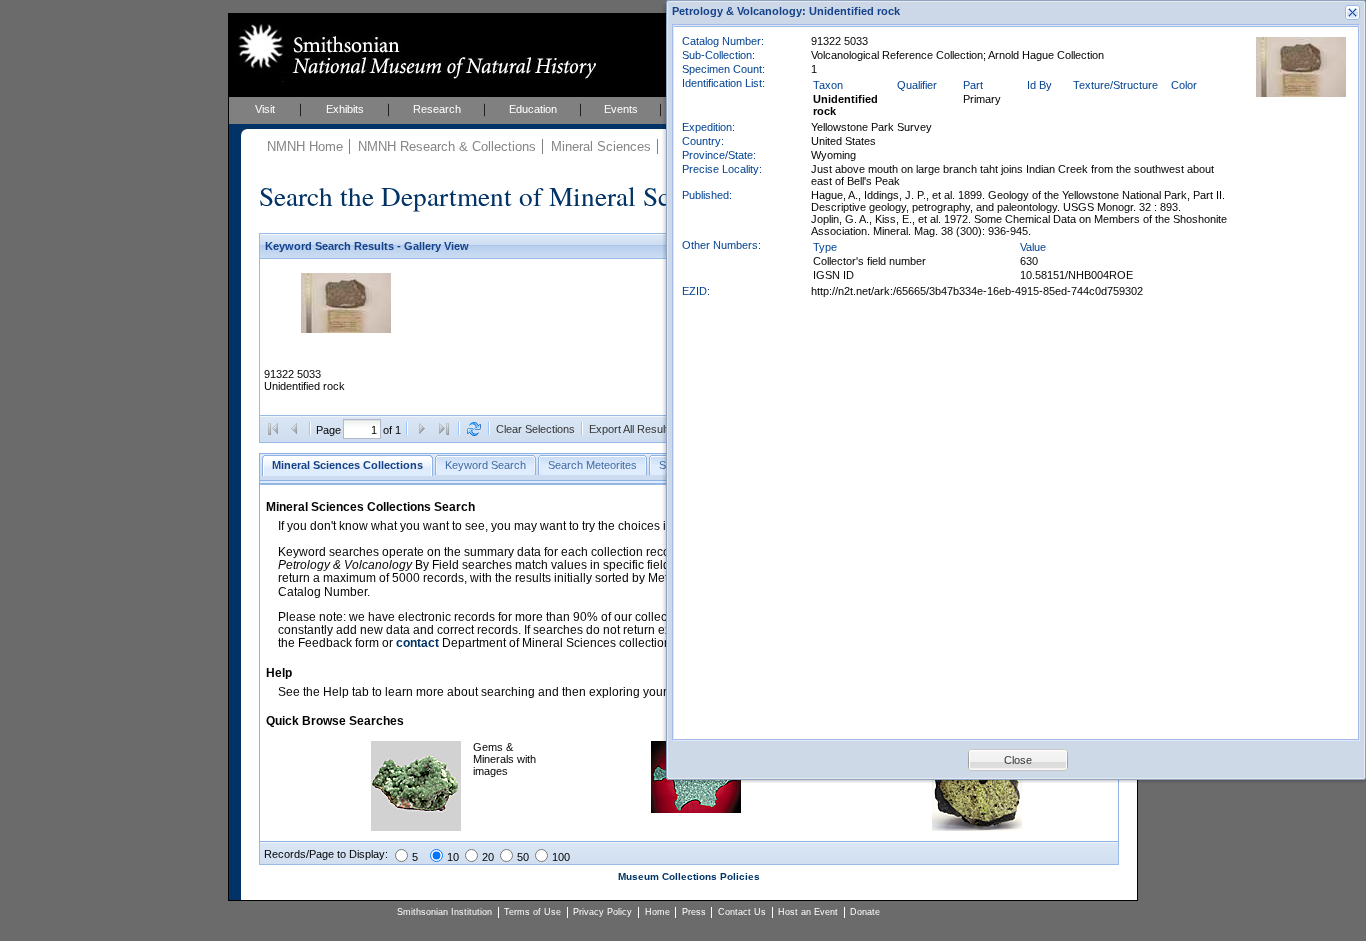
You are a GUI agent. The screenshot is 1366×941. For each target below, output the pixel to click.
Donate (865, 912)
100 (561, 857)
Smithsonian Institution (444, 912)
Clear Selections (535, 429)
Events (621, 109)
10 (453, 857)
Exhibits (345, 109)
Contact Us (742, 912)
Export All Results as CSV (651, 429)
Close (1018, 760)
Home (657, 912)
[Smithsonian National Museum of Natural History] (413, 51)
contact (417, 643)
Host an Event (808, 912)
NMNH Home (305, 146)
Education (533, 109)
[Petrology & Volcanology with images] (977, 827)
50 (523, 857)
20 (488, 857)
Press (694, 912)
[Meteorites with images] (696, 809)
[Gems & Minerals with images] (416, 827)
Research (437, 109)
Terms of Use (532, 912)
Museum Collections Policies (689, 876)
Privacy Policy (602, 912)
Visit (265, 109)
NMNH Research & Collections (447, 146)
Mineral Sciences (601, 146)
